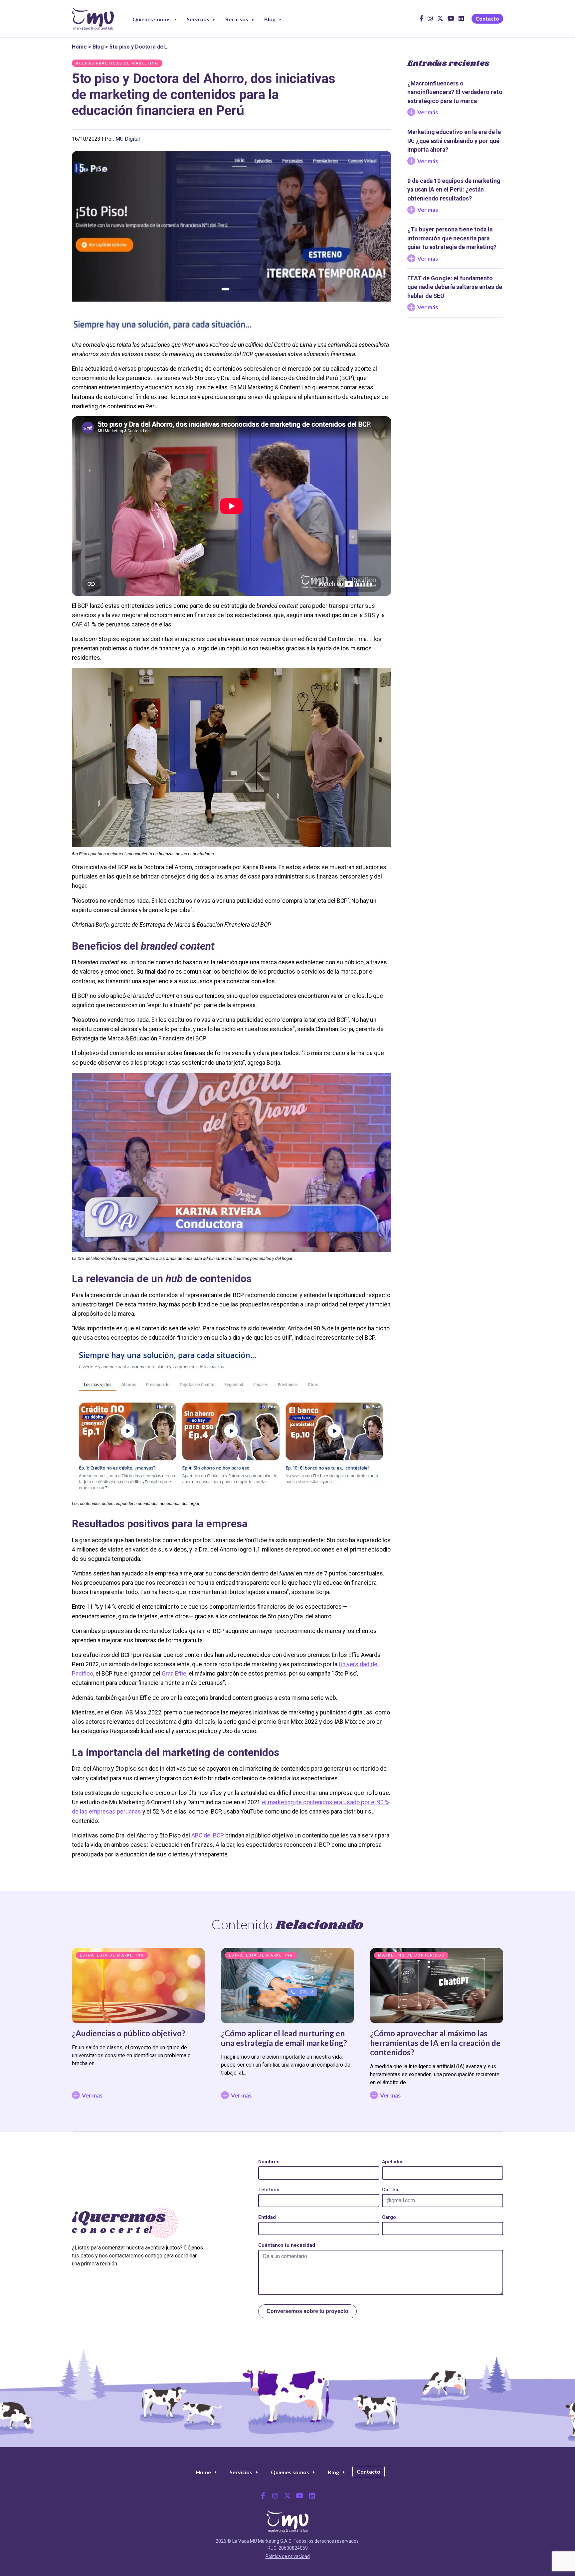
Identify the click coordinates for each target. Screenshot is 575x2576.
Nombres (269, 2162)
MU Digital (128, 139)
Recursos (237, 19)
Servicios (198, 19)
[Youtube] (451, 21)
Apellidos (393, 2162)
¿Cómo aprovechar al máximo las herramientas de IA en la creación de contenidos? (435, 2043)
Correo (390, 2190)
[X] (440, 21)
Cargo (389, 2217)
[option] (138, 2027)
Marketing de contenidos (411, 1955)
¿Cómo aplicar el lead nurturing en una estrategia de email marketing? (284, 2038)
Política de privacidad (288, 2556)
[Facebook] (421, 21)
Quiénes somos (152, 19)
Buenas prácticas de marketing (117, 63)
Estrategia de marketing (112, 1955)
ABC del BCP (208, 1835)
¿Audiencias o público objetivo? (129, 2033)
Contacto (487, 18)
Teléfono (269, 2190)
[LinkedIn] (461, 21)
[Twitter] (287, 2496)
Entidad (267, 2217)
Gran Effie (174, 1674)
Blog (270, 19)
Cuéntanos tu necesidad (287, 2245)
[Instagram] (430, 21)
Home (79, 47)
